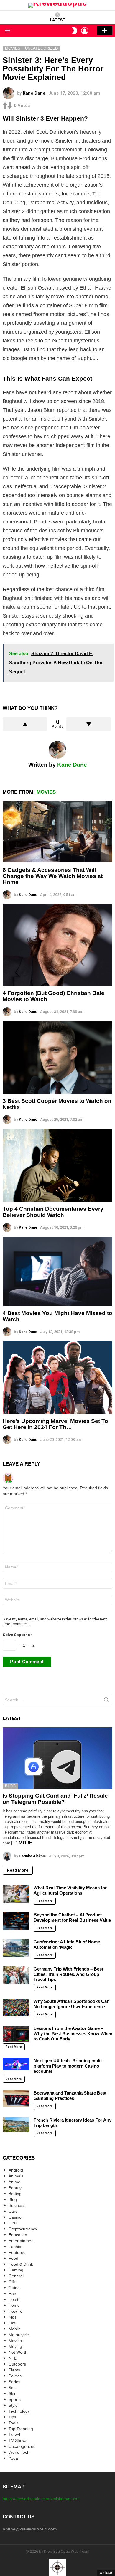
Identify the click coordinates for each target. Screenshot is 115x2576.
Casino (15, 2217)
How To (15, 2311)
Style (13, 2405)
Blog (10, 1786)
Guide (14, 2288)
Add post (105, 31)
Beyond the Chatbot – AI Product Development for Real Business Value (72, 1917)
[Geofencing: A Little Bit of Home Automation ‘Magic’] (16, 1948)
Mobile (15, 2329)
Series (14, 2382)
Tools (13, 2423)
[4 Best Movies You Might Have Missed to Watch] (57, 1271)
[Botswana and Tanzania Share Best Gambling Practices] (16, 2099)
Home (14, 2305)
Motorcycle (19, 2335)
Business (17, 2205)
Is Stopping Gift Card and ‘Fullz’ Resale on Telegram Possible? (55, 1799)
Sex (12, 2388)
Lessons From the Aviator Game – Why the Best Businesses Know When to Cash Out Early (73, 2034)
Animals (16, 2176)
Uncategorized (22, 2446)
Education (18, 2235)
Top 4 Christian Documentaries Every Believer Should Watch (53, 1212)
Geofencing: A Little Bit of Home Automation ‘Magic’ (67, 1944)
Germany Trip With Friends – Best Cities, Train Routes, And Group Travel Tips (68, 1974)
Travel (14, 2435)
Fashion (16, 2247)
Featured (17, 2252)
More (25, 1843)
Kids (13, 2317)
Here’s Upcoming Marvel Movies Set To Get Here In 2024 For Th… (55, 1424)
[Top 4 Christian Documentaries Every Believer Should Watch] (57, 1165)
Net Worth (18, 2352)
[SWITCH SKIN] (75, 31)
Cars (13, 2211)
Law (12, 2323)
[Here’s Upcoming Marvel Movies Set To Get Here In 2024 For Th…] (57, 1377)
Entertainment (22, 2241)
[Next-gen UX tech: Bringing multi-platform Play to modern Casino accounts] (16, 2064)
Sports (15, 2399)
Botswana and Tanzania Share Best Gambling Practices (70, 2096)
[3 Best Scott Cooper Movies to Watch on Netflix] (57, 1057)
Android (16, 2170)
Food (13, 2258)
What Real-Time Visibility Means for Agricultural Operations (70, 1890)
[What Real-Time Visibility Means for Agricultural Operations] (16, 1894)
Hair (12, 2294)
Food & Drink (21, 2264)
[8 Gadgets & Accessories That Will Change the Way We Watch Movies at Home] (57, 832)
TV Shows (18, 2440)
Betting (15, 2194)
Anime (14, 2182)
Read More (18, 1870)
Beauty (15, 2188)
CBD (13, 2223)
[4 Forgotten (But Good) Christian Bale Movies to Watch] (57, 945)
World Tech (19, 2452)
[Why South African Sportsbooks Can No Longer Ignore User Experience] (16, 2008)
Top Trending (21, 2429)
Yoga (13, 2458)
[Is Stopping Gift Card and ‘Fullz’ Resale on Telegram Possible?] (57, 1758)
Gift (12, 2282)
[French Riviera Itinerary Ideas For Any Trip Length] (16, 2125)
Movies (46, 792)
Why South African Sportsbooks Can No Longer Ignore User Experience (72, 2004)
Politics (15, 2376)
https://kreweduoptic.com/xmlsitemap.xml (41, 2499)
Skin (13, 2393)
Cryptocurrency (23, 2229)
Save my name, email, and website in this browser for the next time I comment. (55, 1621)
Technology (19, 2411)
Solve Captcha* (17, 1635)
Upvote (25, 724)
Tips (12, 2417)
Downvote (89, 724)
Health (15, 2299)
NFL (13, 2358)
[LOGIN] (85, 31)
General (16, 2276)
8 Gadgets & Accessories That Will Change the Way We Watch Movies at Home (53, 876)
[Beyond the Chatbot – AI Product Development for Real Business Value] (16, 1921)
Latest (58, 20)
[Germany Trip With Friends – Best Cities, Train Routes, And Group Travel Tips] (16, 1975)
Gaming (16, 2270)
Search (106, 1701)
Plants (14, 2370)
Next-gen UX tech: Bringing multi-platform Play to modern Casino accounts (68, 2066)
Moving (15, 2346)
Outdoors (17, 2364)
